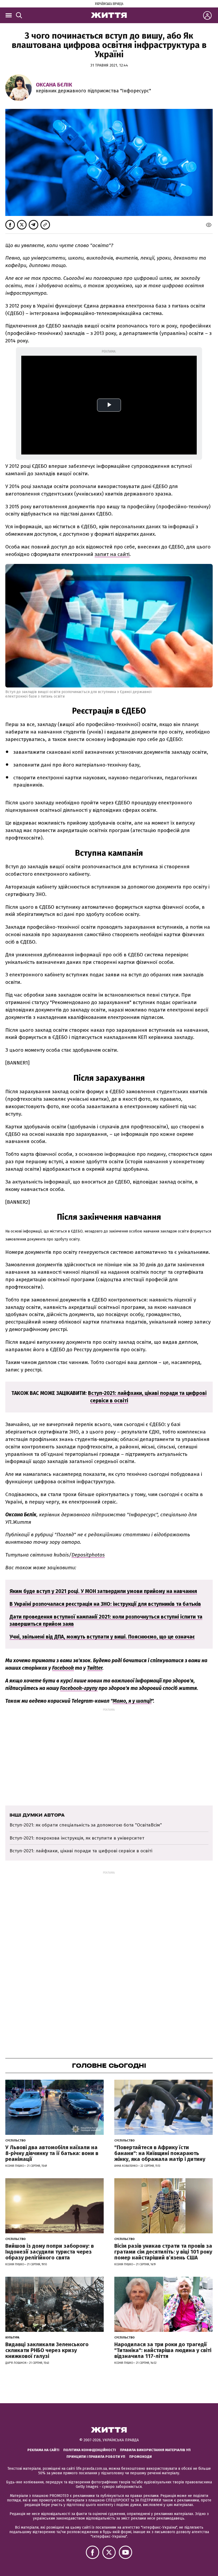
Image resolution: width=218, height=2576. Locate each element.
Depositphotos (88, 1555)
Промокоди (141, 2457)
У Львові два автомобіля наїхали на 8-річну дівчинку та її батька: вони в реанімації (52, 2153)
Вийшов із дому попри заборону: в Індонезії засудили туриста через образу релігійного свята (50, 2252)
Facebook (63, 1668)
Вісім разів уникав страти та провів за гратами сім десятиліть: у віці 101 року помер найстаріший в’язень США (163, 2252)
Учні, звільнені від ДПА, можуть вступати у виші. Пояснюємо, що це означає (102, 1637)
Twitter (95, 1668)
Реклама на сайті (43, 2450)
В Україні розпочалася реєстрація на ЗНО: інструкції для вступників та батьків (105, 1604)
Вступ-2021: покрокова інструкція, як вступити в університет (77, 1838)
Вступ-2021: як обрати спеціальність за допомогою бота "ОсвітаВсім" (86, 1825)
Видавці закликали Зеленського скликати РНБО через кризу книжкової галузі (47, 2350)
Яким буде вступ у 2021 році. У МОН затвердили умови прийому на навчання (103, 1591)
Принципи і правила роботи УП (96, 2457)
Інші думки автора (37, 1815)
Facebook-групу (79, 1688)
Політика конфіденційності (90, 2450)
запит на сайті (112, 554)
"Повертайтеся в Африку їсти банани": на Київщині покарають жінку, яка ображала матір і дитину (160, 2153)
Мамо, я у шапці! (132, 1701)
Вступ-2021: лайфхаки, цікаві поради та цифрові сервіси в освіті (81, 1851)
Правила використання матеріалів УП (155, 2450)
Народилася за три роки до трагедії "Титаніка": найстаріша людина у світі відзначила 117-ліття (163, 2350)
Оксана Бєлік (54, 85)
